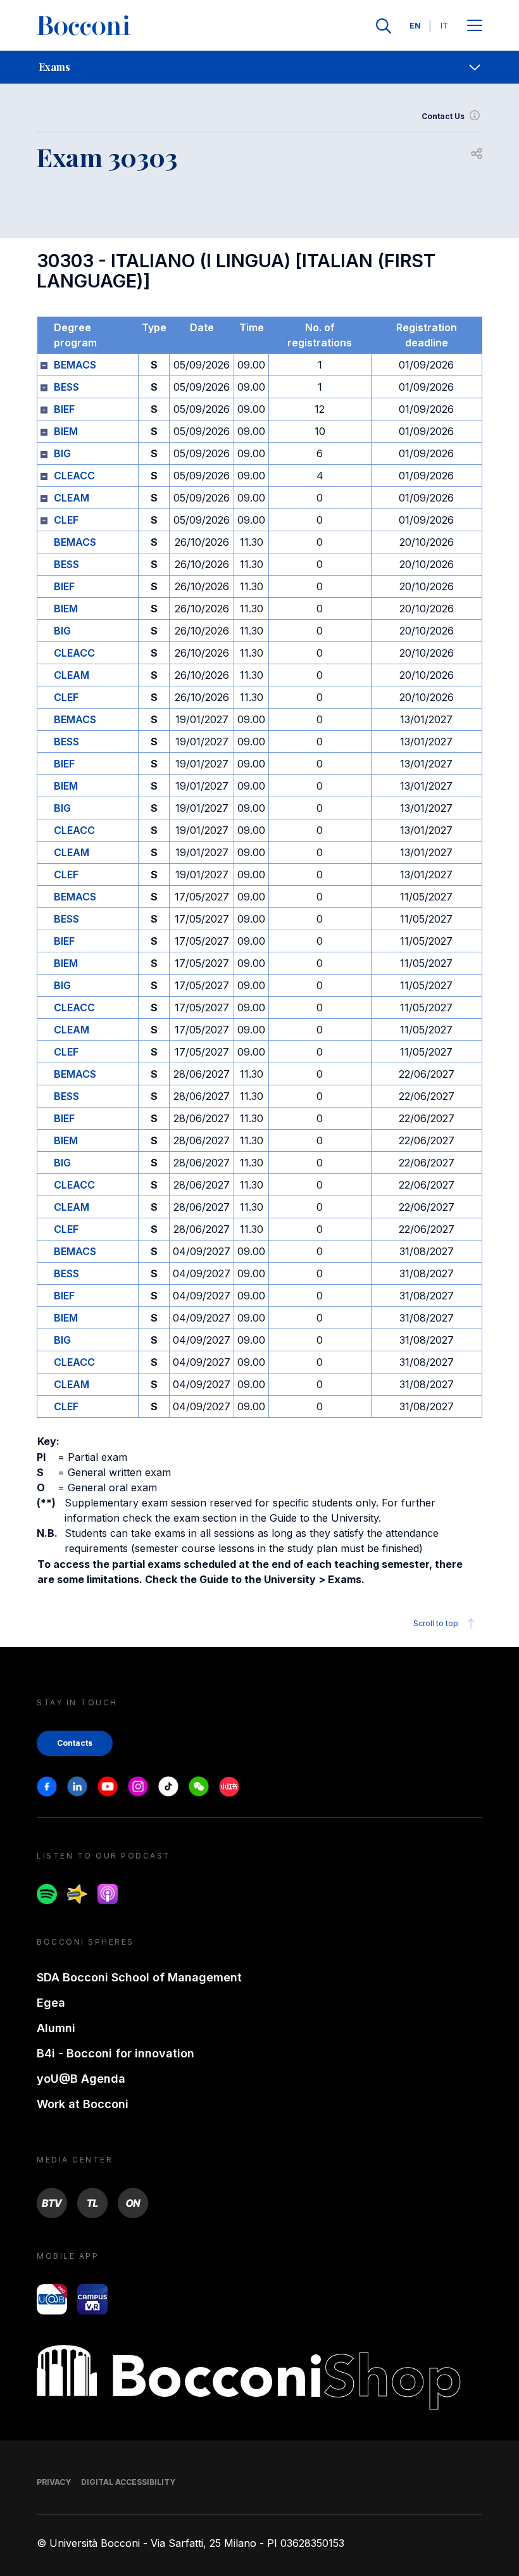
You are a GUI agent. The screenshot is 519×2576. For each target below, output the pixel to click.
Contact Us (443, 116)
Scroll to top (436, 1623)
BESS (66, 387)
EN (415, 26)
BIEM (66, 431)
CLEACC (74, 476)
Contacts (75, 1743)
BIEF (64, 409)
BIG (62, 453)
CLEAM (72, 498)
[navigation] (259, 67)
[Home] (84, 26)
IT (444, 26)
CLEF (66, 520)
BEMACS (75, 365)
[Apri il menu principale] (475, 26)
